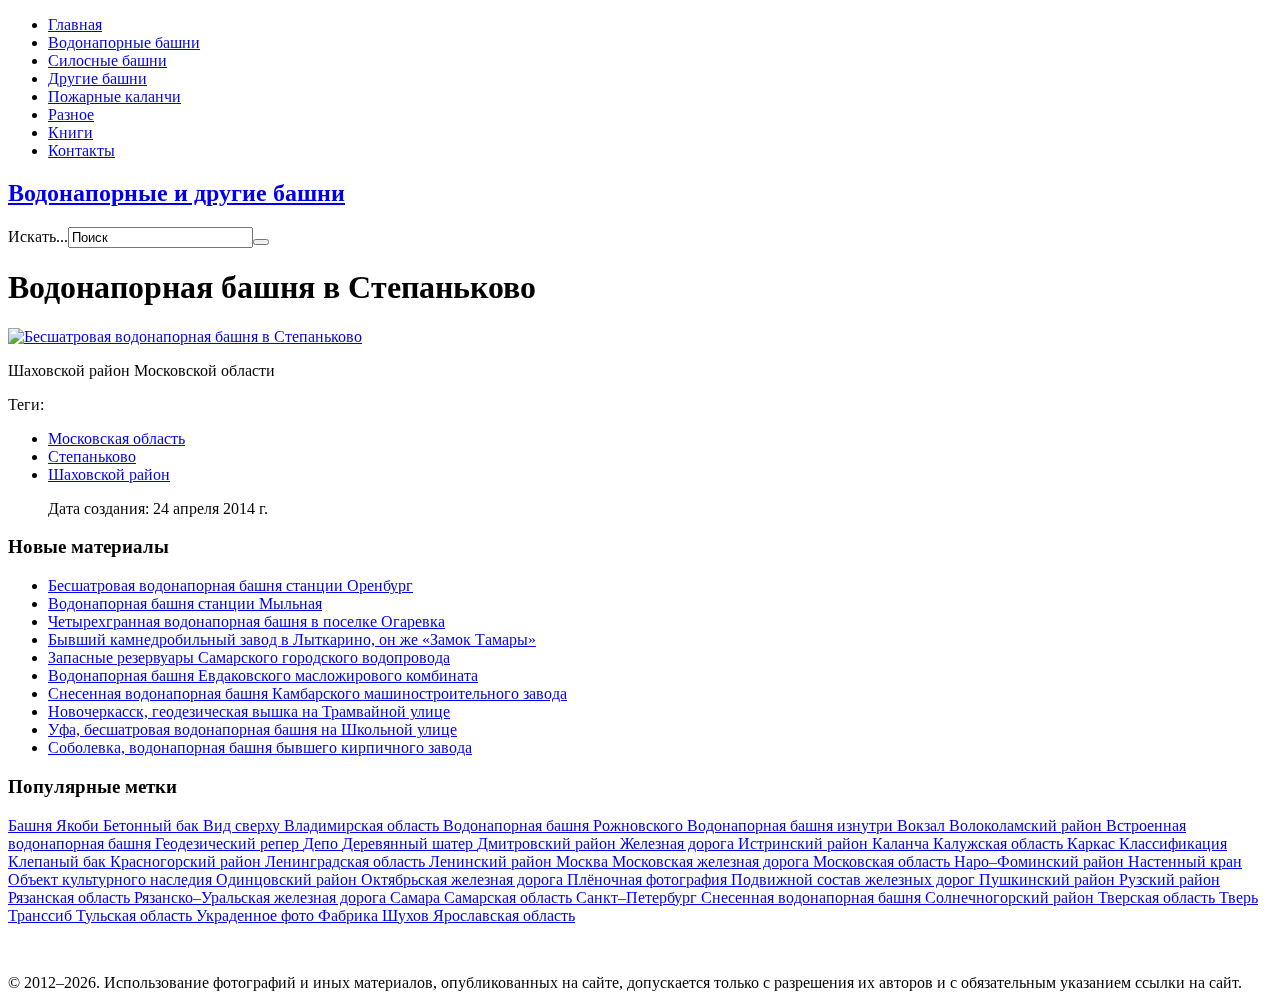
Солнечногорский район (1011, 897)
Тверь (1238, 897)
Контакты (81, 150)
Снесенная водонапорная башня (813, 897)
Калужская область (1000, 843)
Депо (322, 843)
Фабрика (350, 915)
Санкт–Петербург (638, 897)
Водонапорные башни (124, 42)
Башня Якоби (55, 825)
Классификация (1173, 843)
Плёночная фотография (649, 879)
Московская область (116, 438)
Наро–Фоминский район (1041, 861)
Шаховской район (109, 474)
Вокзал (923, 825)
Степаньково (92, 456)
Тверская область (1158, 897)
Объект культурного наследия (112, 879)
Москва (584, 861)
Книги (70, 132)
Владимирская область (363, 825)
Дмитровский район (548, 843)
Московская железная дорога (712, 861)
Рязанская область (71, 897)
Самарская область (510, 897)
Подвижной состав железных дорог (855, 879)
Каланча (902, 843)
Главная (75, 24)
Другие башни (97, 78)
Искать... (38, 236)
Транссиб (42, 915)
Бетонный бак (153, 825)
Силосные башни (107, 60)
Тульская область (136, 915)
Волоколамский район (1027, 825)
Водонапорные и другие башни (176, 193)
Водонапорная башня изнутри (792, 825)
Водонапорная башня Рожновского (565, 825)
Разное (71, 114)
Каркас (1093, 843)
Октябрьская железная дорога (464, 879)
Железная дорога (679, 843)
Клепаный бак (59, 861)
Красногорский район (187, 861)
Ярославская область (504, 915)
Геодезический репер (229, 843)
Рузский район (1169, 879)
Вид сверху (243, 825)
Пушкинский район (1049, 879)
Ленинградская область (347, 861)
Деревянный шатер (409, 843)
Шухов (407, 915)
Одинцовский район (288, 879)
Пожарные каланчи (114, 96)
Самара (417, 897)
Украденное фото (257, 915)
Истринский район (805, 843)
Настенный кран (1185, 861)
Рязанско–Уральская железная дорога (262, 897)
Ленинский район (492, 861)
